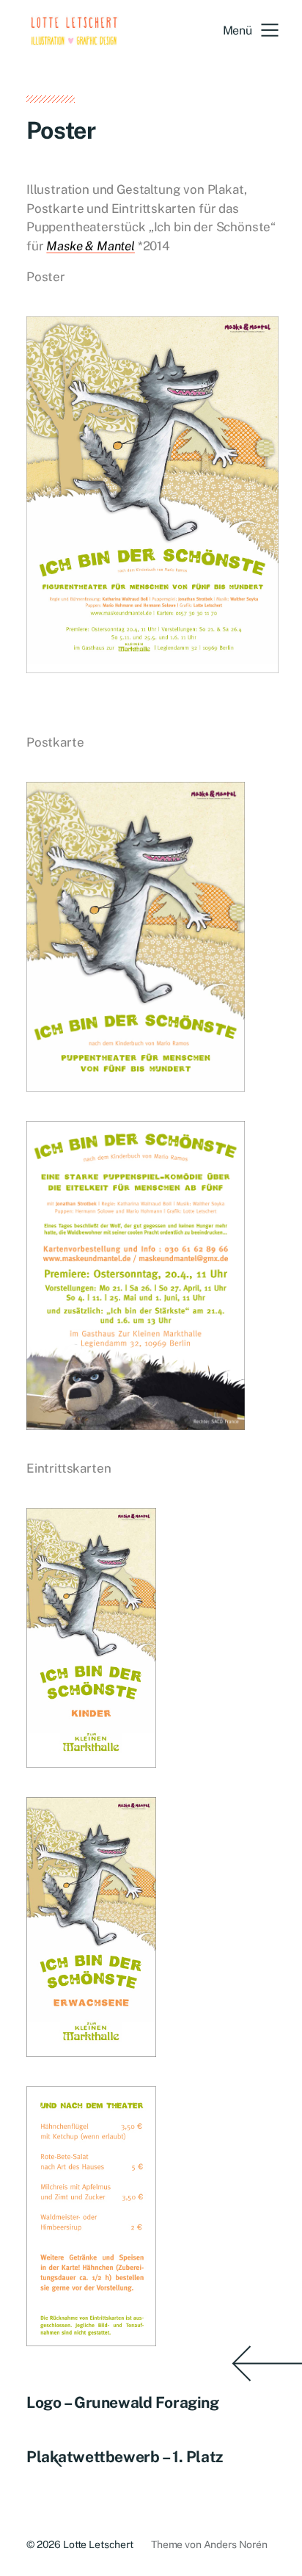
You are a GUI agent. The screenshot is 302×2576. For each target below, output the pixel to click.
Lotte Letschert (98, 2544)
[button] (251, 30)
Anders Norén (236, 2544)
